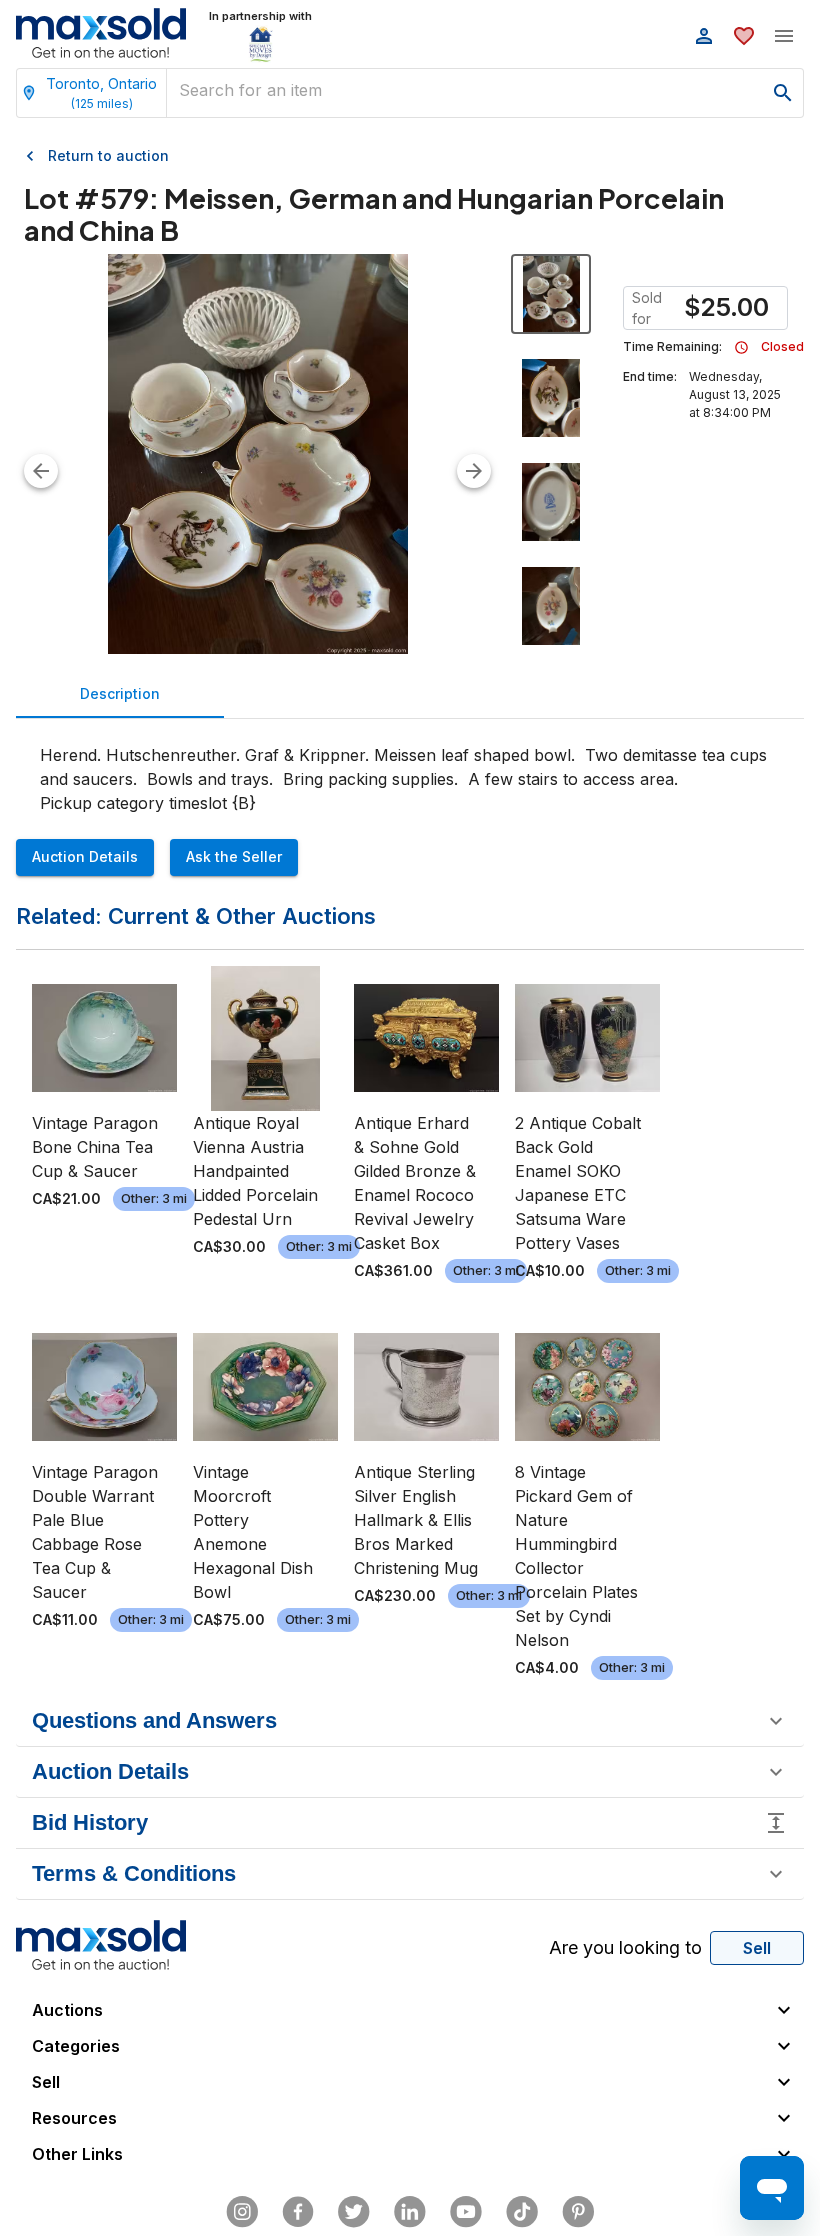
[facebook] (298, 2212)
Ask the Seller (234, 856)
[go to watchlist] (744, 36)
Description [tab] (120, 693)
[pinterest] (578, 2212)
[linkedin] (410, 2212)
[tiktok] (522, 2212)
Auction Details (85, 856)
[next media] (474, 471)
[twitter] (354, 2212)
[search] (783, 93)
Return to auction (108, 155)
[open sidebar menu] (784, 36)
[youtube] (466, 2212)
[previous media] (41, 471)
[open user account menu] (704, 36)
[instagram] (242, 2212)
